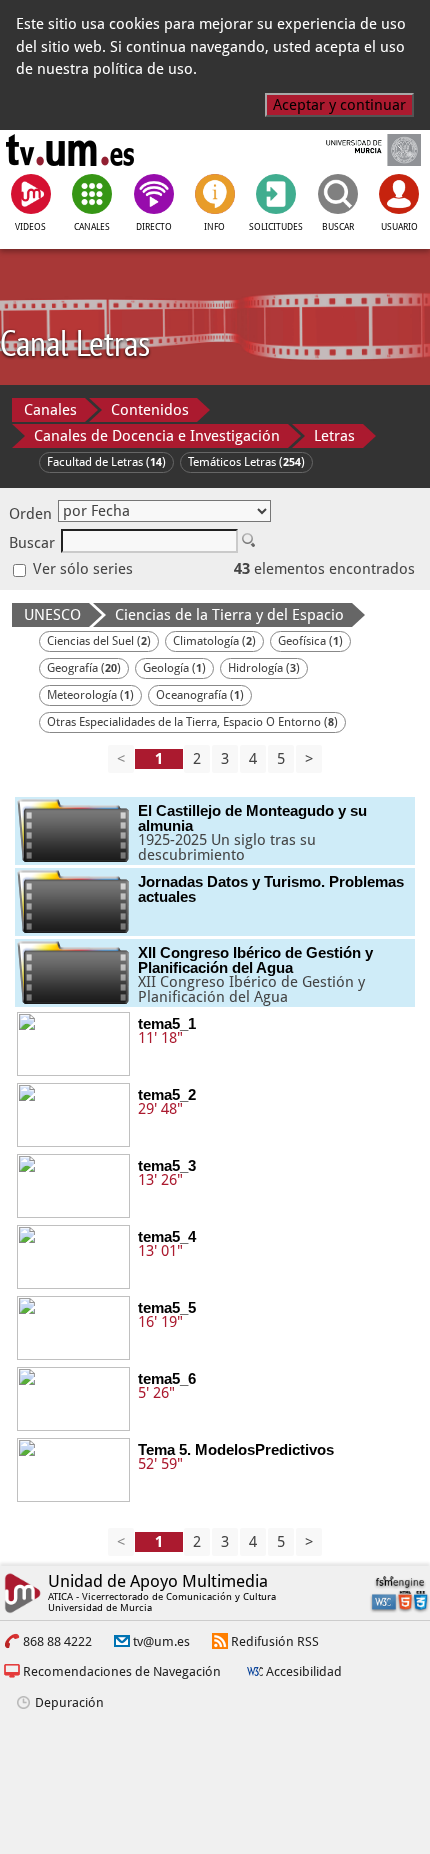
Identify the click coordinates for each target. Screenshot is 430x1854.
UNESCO (52, 615)
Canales (50, 410)
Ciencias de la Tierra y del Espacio (229, 615)
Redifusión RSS (275, 1641)
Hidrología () (264, 668)
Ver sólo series (81, 569)
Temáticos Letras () (246, 462)
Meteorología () (90, 695)
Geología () (174, 668)
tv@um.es (161, 1641)
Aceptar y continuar (339, 105)
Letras (334, 436)
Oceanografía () (200, 695)
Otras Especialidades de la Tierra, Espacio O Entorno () (192, 722)
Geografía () (84, 668)
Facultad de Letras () (106, 462)
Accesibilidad (304, 1671)
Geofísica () (310, 641)
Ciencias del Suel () (99, 641)
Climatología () (214, 641)
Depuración (69, 1702)
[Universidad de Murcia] (359, 150)
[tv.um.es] (70, 150)
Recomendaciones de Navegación (122, 1671)
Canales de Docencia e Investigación (157, 436)
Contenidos (150, 410)
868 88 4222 (57, 1641)
